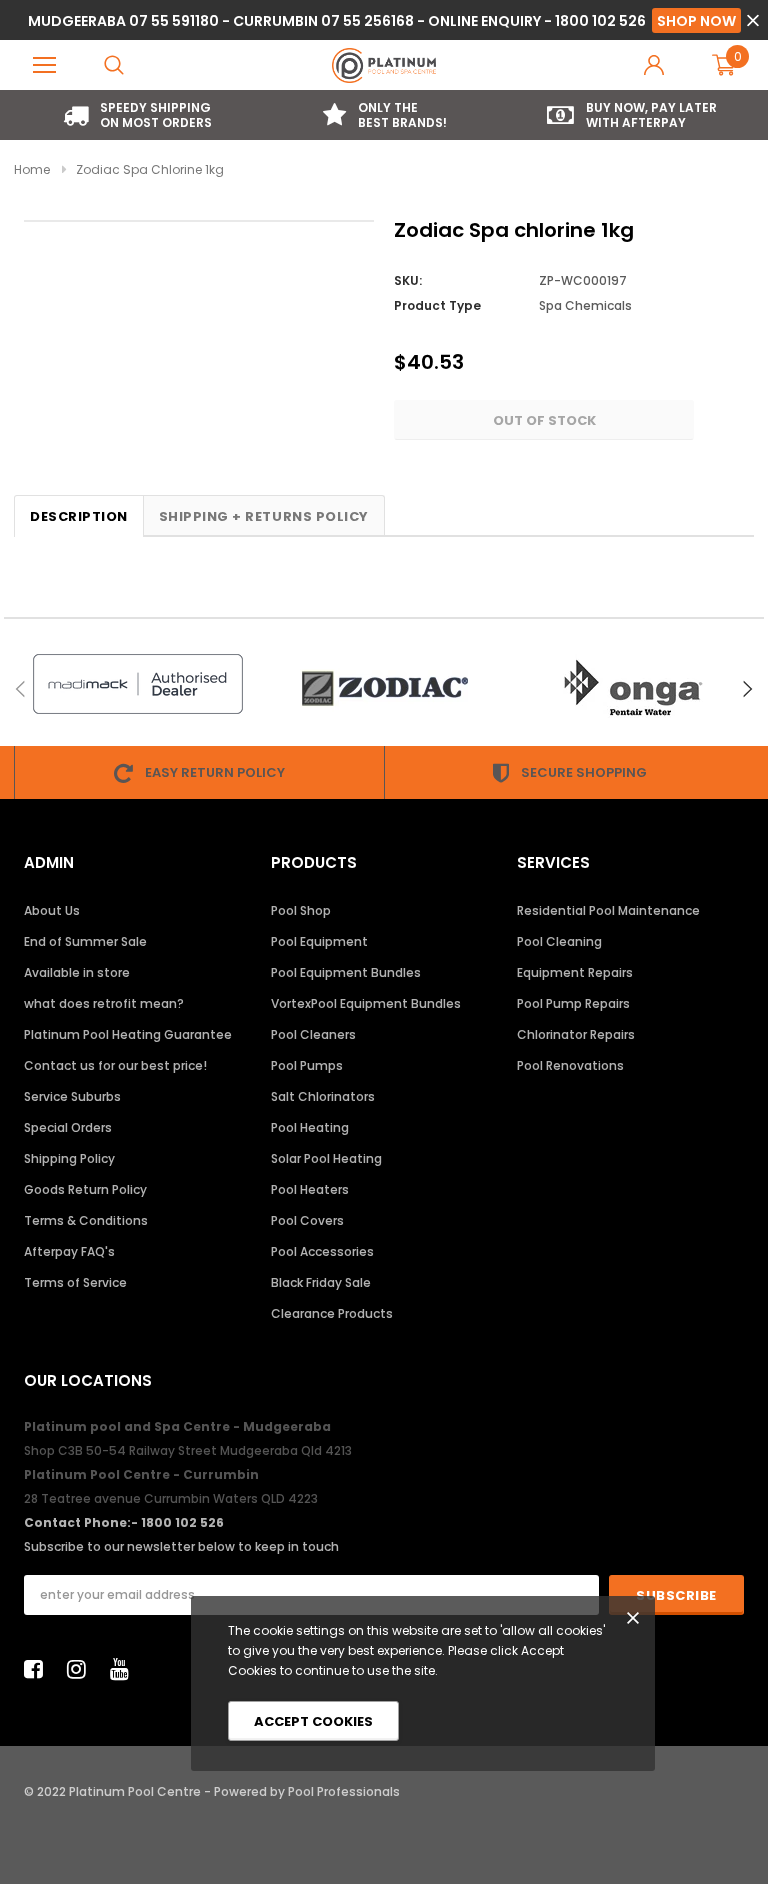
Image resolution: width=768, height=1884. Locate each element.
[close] (752, 20)
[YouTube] (125, 1669)
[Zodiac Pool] (384, 688)
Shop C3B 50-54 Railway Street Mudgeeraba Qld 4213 (188, 1450)
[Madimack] (137, 684)
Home (32, 169)
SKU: (408, 280)
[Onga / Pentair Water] (631, 688)
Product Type (437, 305)
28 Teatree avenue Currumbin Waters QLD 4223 (171, 1498)
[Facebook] (39, 1669)
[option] (137, 115)
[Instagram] (82, 1669)
